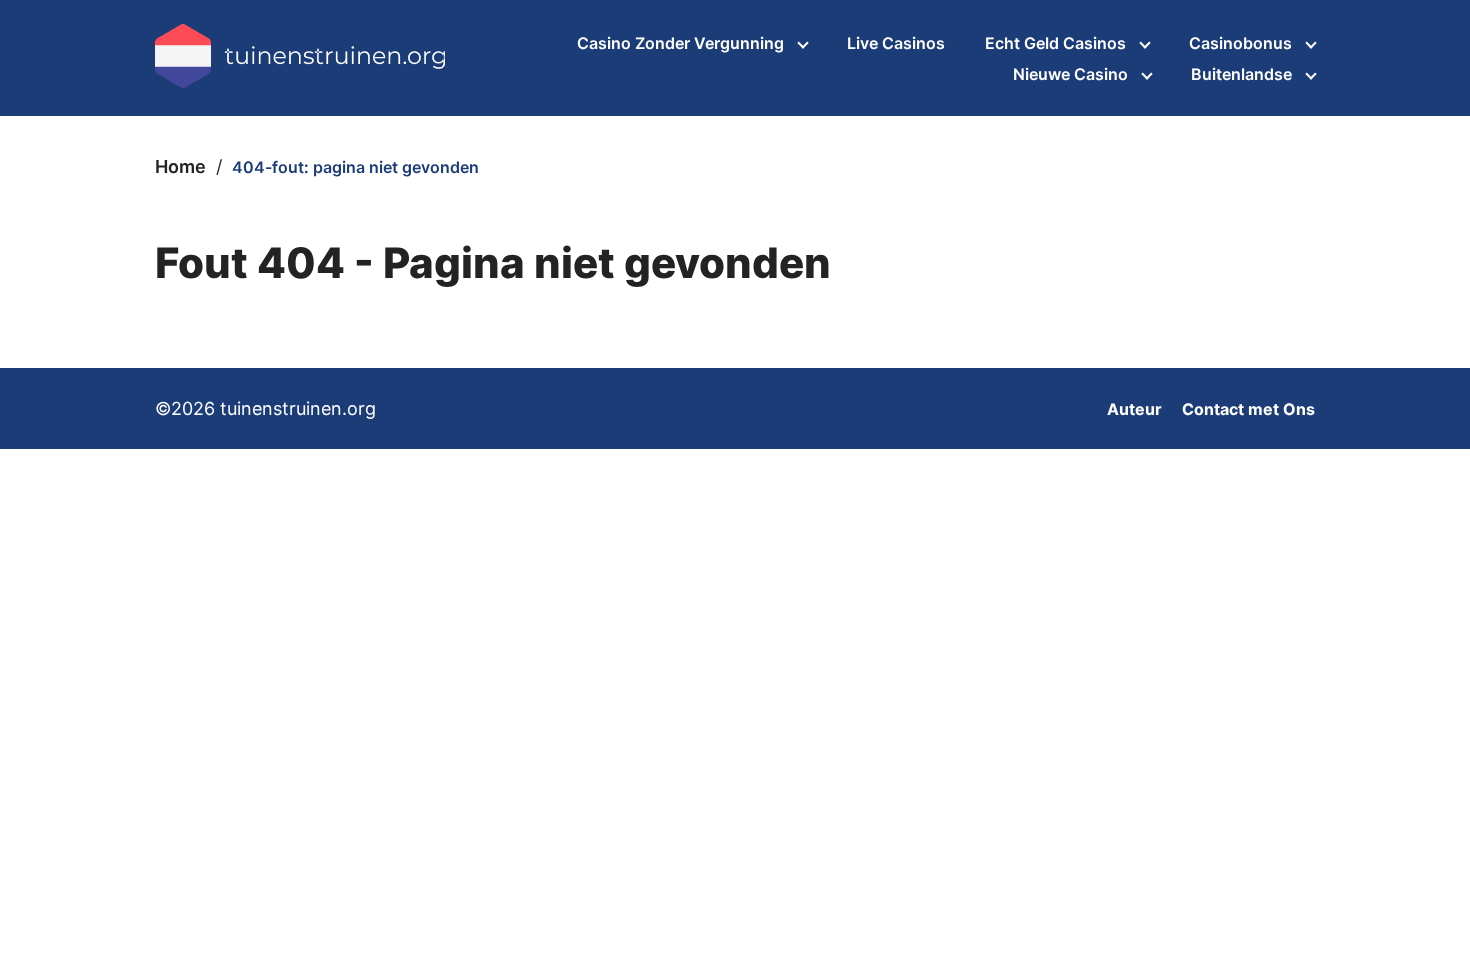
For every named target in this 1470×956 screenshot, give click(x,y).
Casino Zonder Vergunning (680, 43)
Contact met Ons (1248, 409)
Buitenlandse (1241, 74)
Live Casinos (896, 43)
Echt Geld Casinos (1055, 43)
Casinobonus (1240, 43)
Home (180, 166)
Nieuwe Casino (1070, 74)
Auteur (1134, 409)
